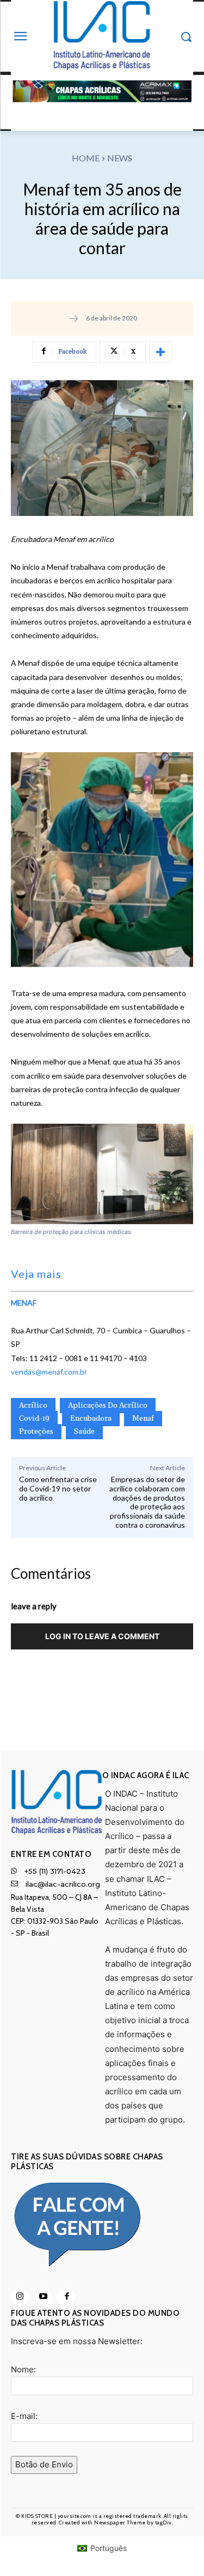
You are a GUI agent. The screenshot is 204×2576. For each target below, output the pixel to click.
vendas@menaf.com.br (49, 1372)
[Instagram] (20, 2297)
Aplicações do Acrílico (108, 1406)
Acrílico (33, 1406)
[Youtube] (43, 2297)
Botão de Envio (44, 2464)
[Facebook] (67, 2297)
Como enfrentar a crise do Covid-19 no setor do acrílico (58, 1488)
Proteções (36, 1432)
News (120, 158)
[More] (160, 352)
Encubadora (91, 1419)
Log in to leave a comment (102, 1636)
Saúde (84, 1432)
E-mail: (24, 2416)
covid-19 (34, 1419)
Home (86, 158)
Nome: (23, 2369)
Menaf (143, 1419)
